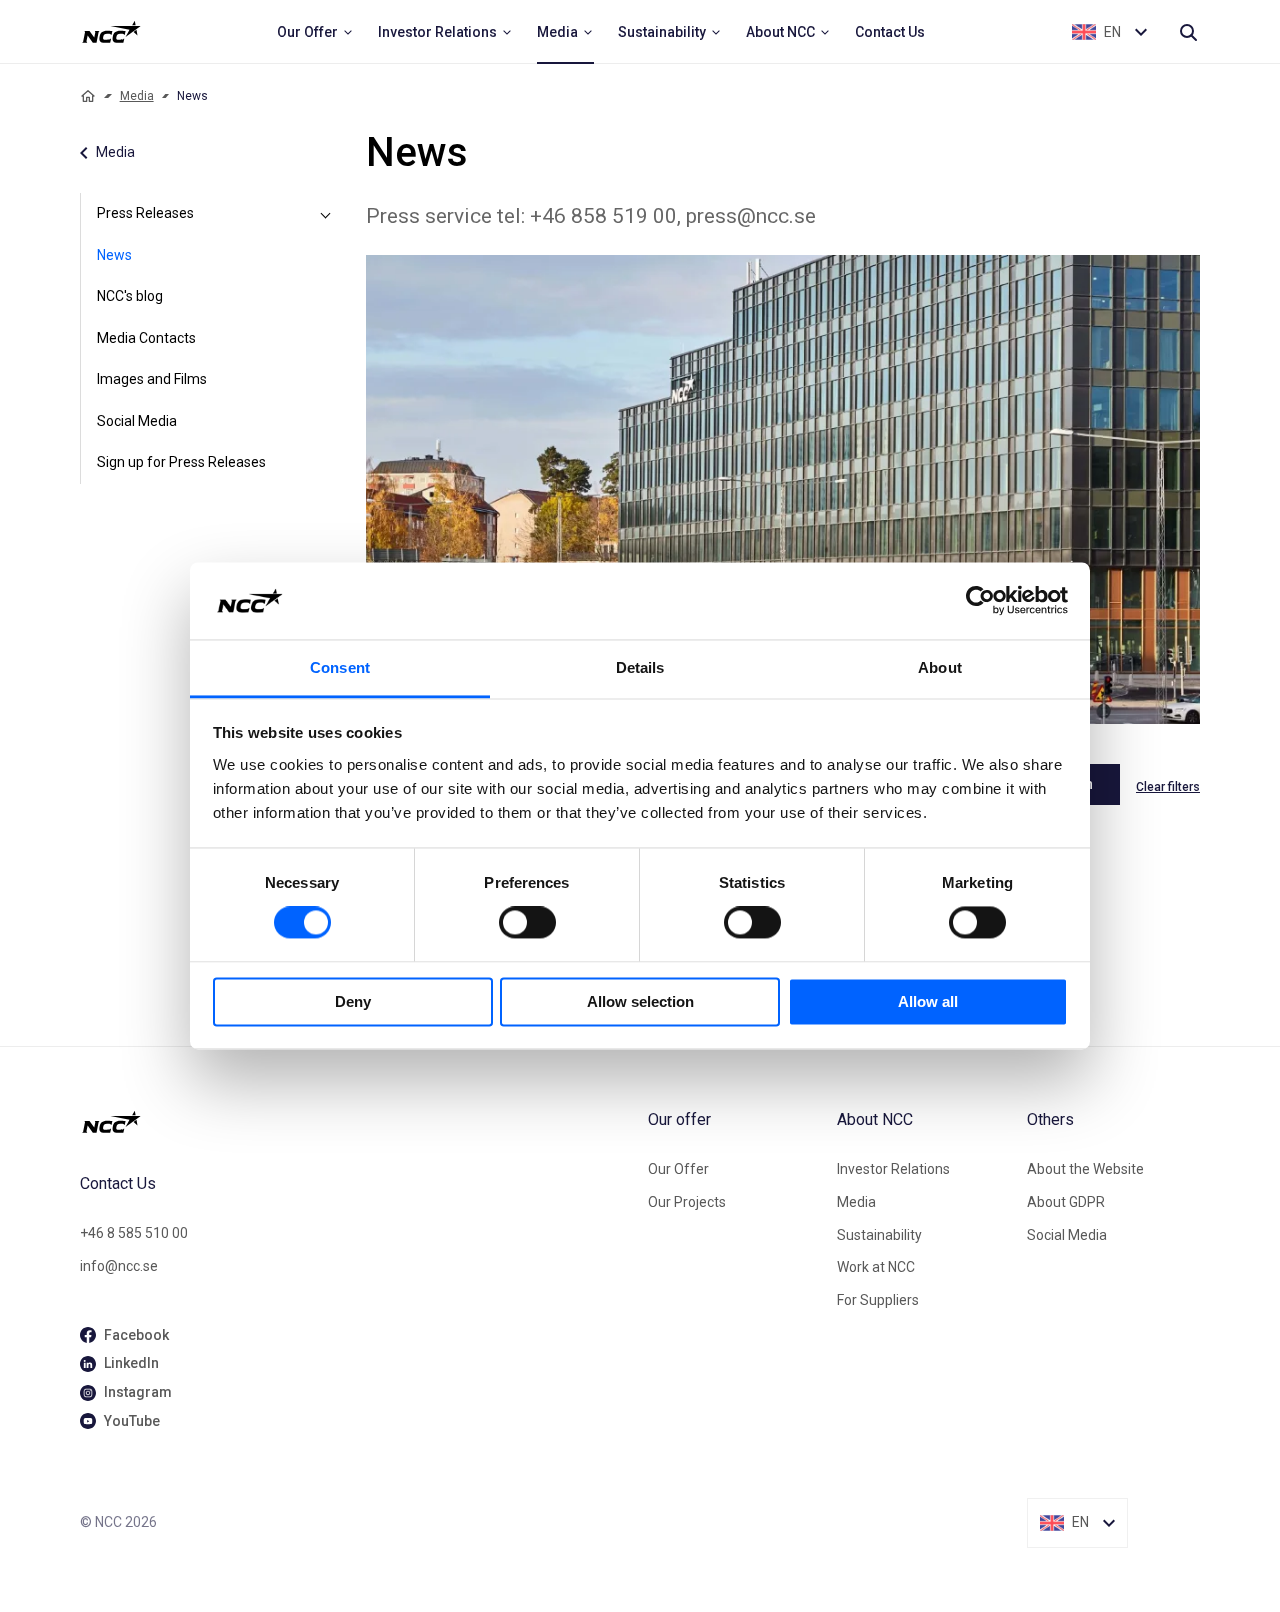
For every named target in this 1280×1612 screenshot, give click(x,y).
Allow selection (640, 1001)
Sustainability (879, 1235)
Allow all (928, 1001)
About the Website (1085, 1169)
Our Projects (687, 1202)
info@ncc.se (119, 1266)
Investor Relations (893, 1169)
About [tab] (940, 667)
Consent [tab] (340, 667)
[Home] (88, 96)
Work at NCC (876, 1267)
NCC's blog (130, 296)
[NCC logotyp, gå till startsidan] (356, 1122)
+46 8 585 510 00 (134, 1233)
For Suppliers (878, 1300)
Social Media (137, 421)
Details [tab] (640, 667)
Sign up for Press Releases (181, 462)
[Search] (1188, 32)
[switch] (527, 923)
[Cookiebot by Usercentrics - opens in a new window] (980, 601)
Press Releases (145, 213)
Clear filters (1168, 787)
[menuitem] (315, 32)
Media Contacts (146, 338)
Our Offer (678, 1169)
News (114, 255)
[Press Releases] (326, 214)
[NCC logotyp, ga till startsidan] (111, 32)
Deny (353, 1001)
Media (137, 96)
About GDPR (1066, 1202)
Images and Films (152, 379)
